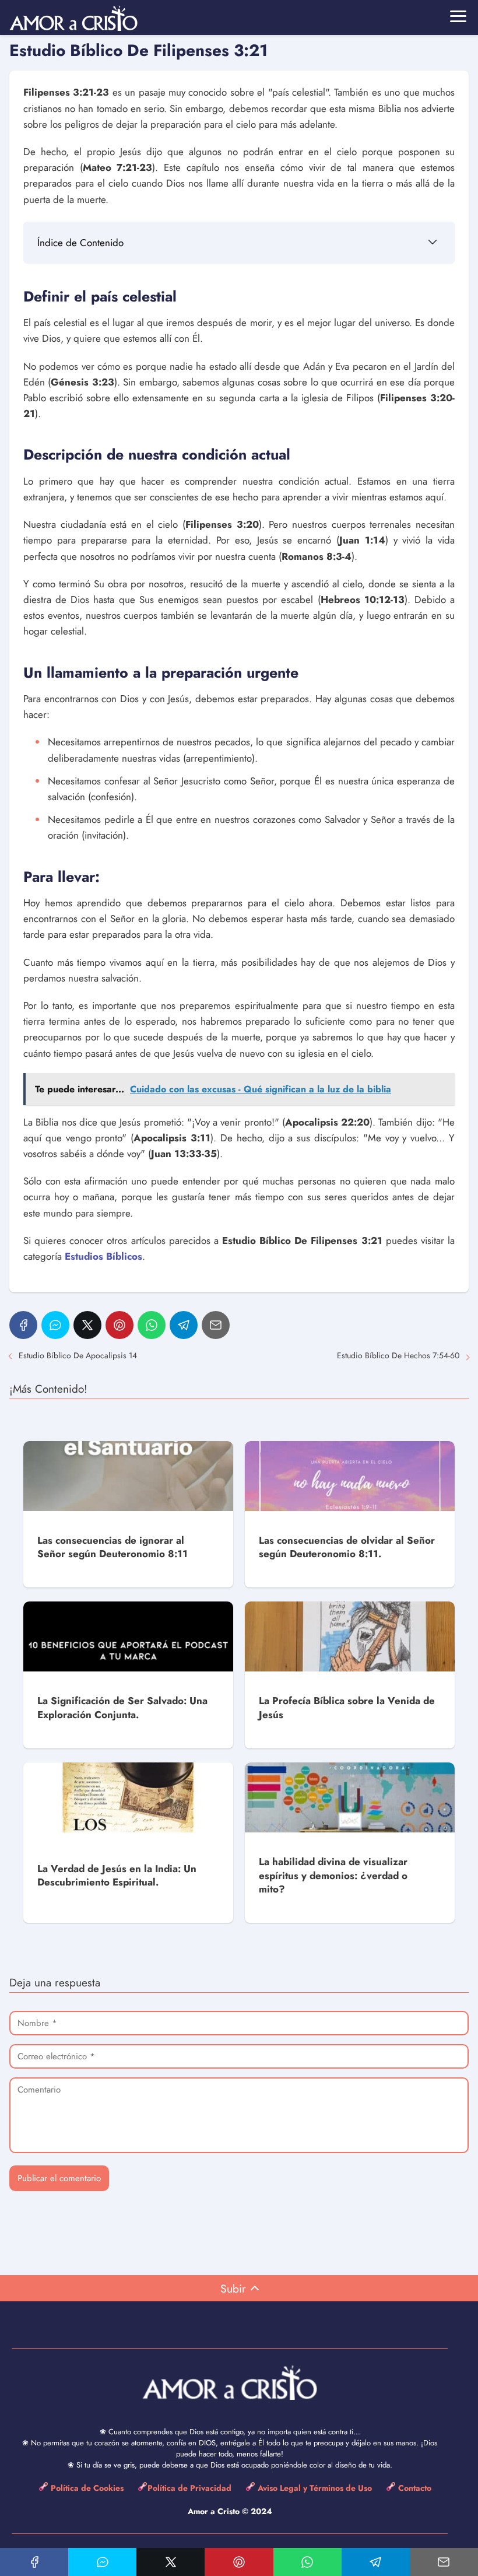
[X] (87, 1325)
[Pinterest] (119, 1325)
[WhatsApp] (152, 1325)
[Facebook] (23, 1325)
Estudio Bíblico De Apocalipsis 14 (78, 1355)
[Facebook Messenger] (55, 1325)
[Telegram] (184, 1325)
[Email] (216, 1325)
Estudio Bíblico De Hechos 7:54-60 (398, 1355)
